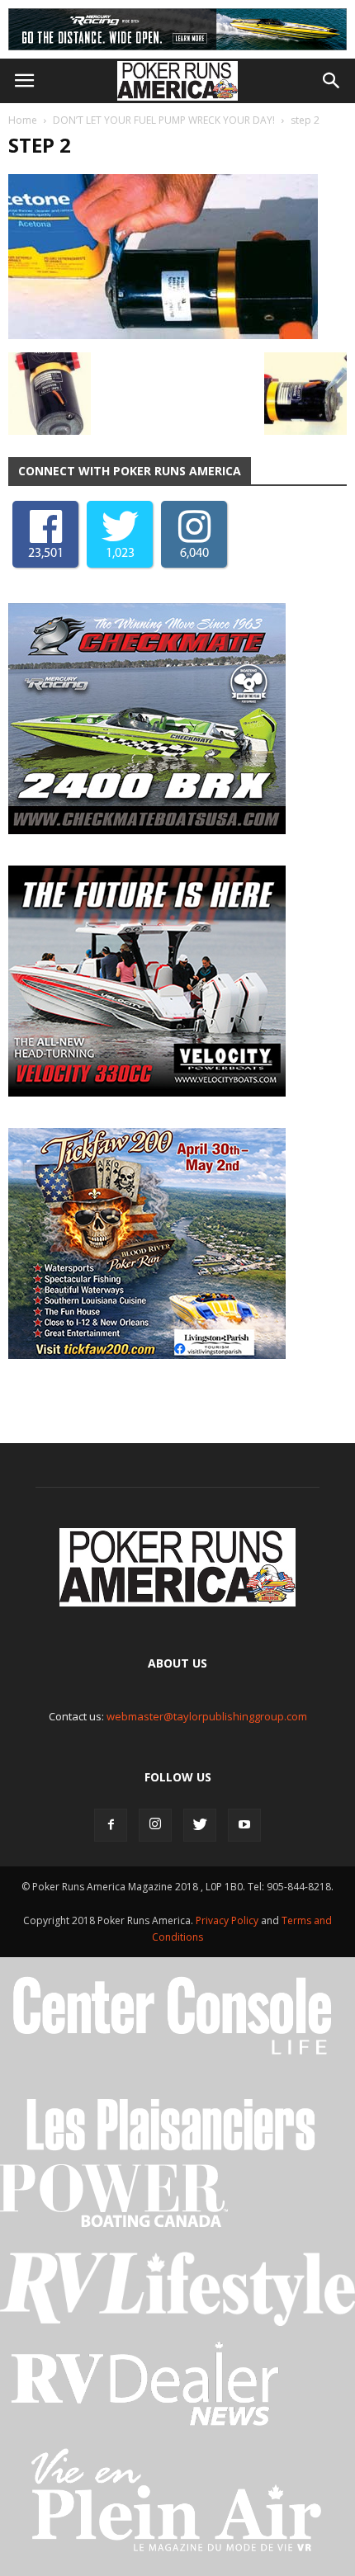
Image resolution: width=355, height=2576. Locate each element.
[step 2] (163, 335)
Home (23, 120)
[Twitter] (200, 1825)
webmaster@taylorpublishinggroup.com (207, 1716)
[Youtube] (244, 1825)
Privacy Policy (228, 1920)
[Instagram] (155, 1825)
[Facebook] (111, 1825)
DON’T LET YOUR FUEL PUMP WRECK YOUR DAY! (164, 120)
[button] (332, 81)
